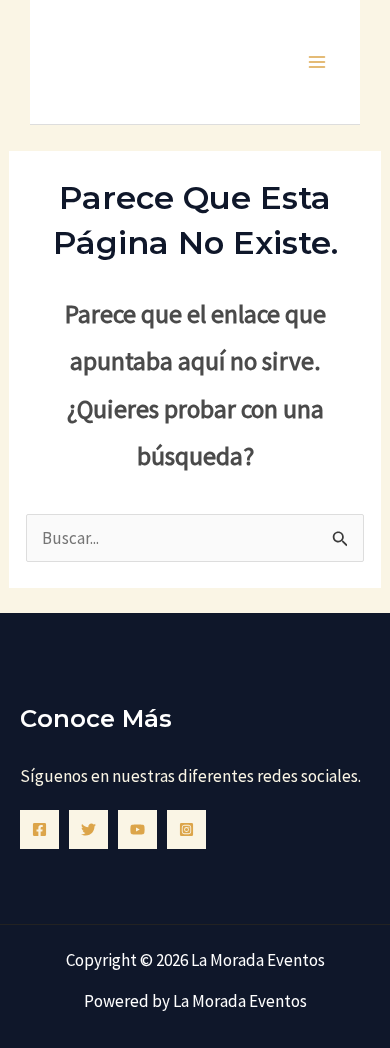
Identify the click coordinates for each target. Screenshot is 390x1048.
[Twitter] (88, 829)
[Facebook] (39, 829)
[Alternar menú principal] (318, 62)
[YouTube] (137, 829)
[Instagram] (186, 829)
